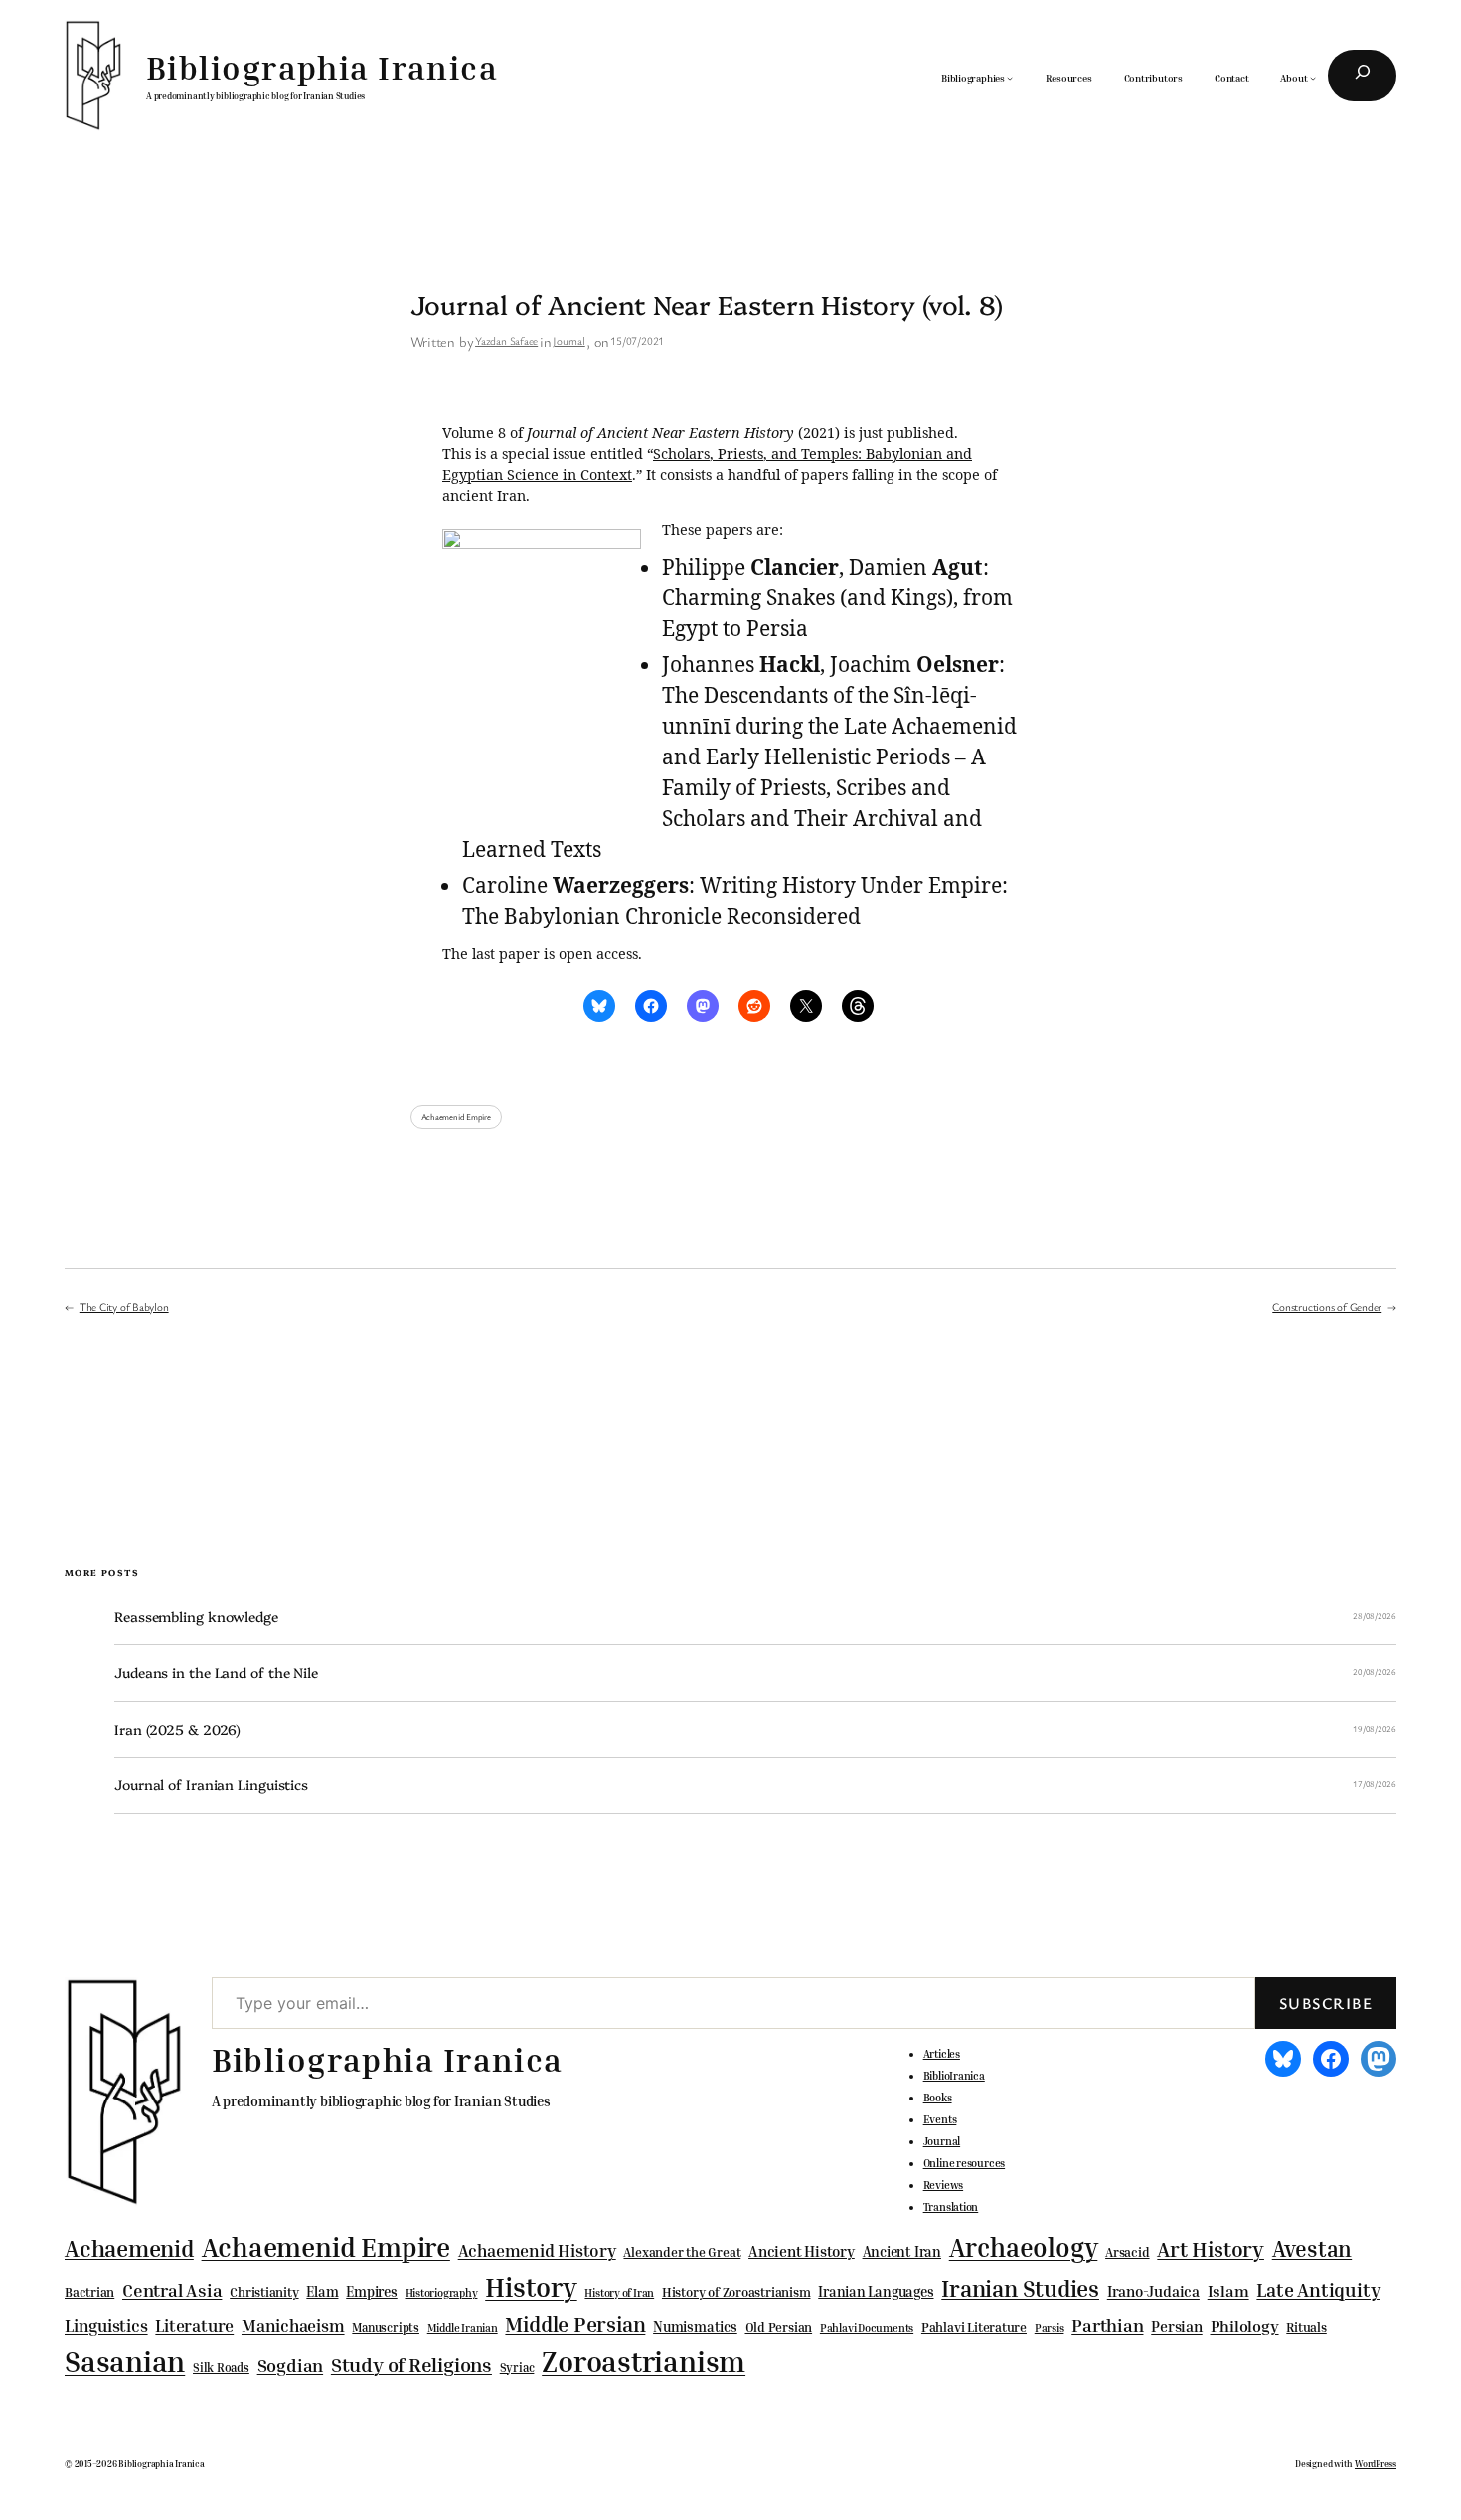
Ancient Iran (902, 2251)
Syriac (517, 2367)
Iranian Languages (876, 2292)
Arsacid (1127, 2252)
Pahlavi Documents (867, 2328)
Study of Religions (411, 2364)
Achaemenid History (537, 2251)
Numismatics (695, 2327)
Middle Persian (575, 2324)
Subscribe (1326, 2003)
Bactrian (89, 2292)
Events (940, 2119)
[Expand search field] (1362, 76)
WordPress (1376, 2464)
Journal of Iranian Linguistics (211, 1785)
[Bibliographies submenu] (1010, 78)
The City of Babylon (124, 1307)
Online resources (964, 2163)
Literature (194, 2326)
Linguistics (106, 2326)
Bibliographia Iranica (322, 67)
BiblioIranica (954, 2076)
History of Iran (619, 2293)
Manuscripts (386, 2328)
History (531, 2287)
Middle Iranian (463, 2328)
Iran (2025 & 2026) (177, 1729)
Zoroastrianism (644, 2361)
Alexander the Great (682, 2252)
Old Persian (779, 2328)
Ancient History (802, 2251)
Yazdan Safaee (506, 340)
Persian (1176, 2326)
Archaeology (1024, 2247)
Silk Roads (221, 2367)
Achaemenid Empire (456, 1117)
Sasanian (125, 2361)
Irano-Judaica (1153, 2291)
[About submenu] (1313, 78)
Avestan (1312, 2248)
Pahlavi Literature (974, 2327)
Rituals (1306, 2328)
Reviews (943, 2185)
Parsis (1050, 2328)
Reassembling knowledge (196, 1617)
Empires (371, 2292)
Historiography (442, 2293)
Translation (951, 2207)
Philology (1245, 2327)
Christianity (264, 2292)
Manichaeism (293, 2326)
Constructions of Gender (1327, 1307)
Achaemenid (129, 2248)
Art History (1211, 2249)
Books (938, 2098)
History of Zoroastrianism (736, 2292)
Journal (568, 340)
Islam (1228, 2291)
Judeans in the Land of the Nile (216, 1673)
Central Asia (172, 2291)
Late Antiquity (1318, 2290)
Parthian (1107, 2325)
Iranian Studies (1020, 2289)
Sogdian (290, 2365)
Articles (942, 2054)
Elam (322, 2292)
